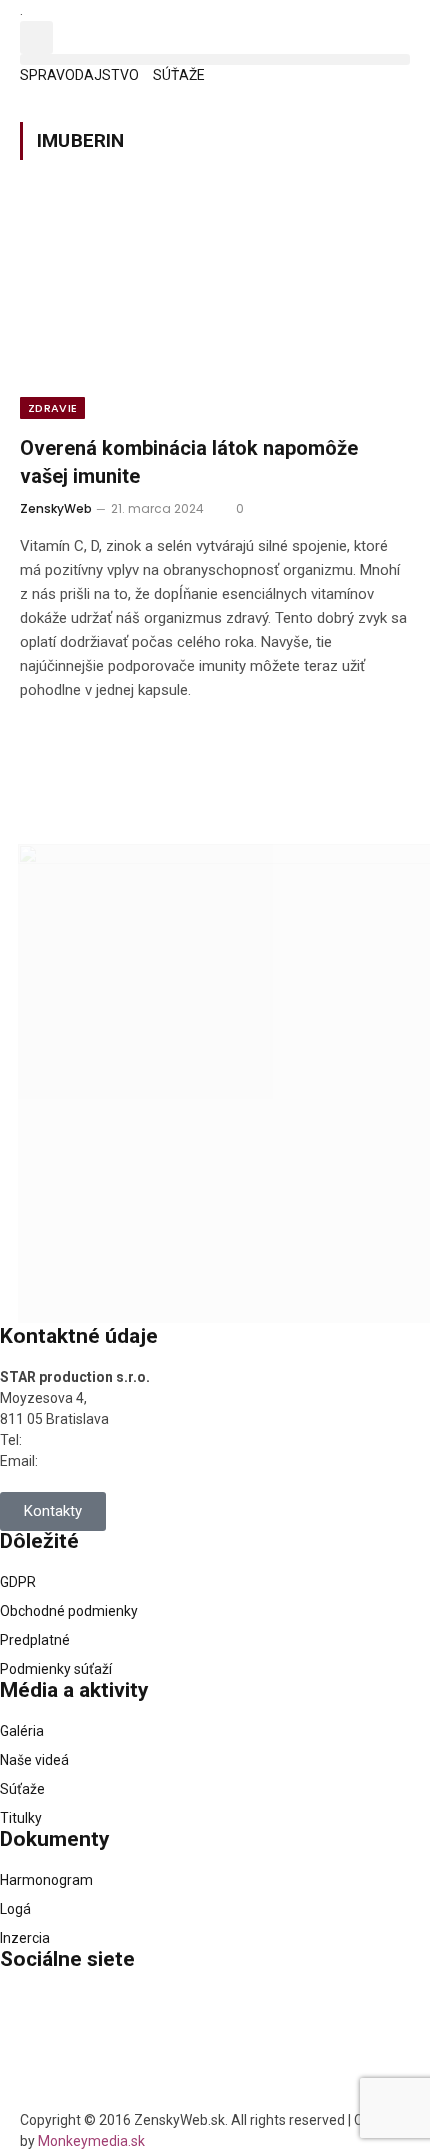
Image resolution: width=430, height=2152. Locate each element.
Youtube (77, 2077)
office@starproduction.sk (120, 1461)
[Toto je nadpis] (25, 2015)
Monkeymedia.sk (91, 2141)
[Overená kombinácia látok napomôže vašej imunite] (215, 309)
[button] (36, 37)
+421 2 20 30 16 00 (84, 1440)
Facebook (80, 2007)
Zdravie (52, 408)
